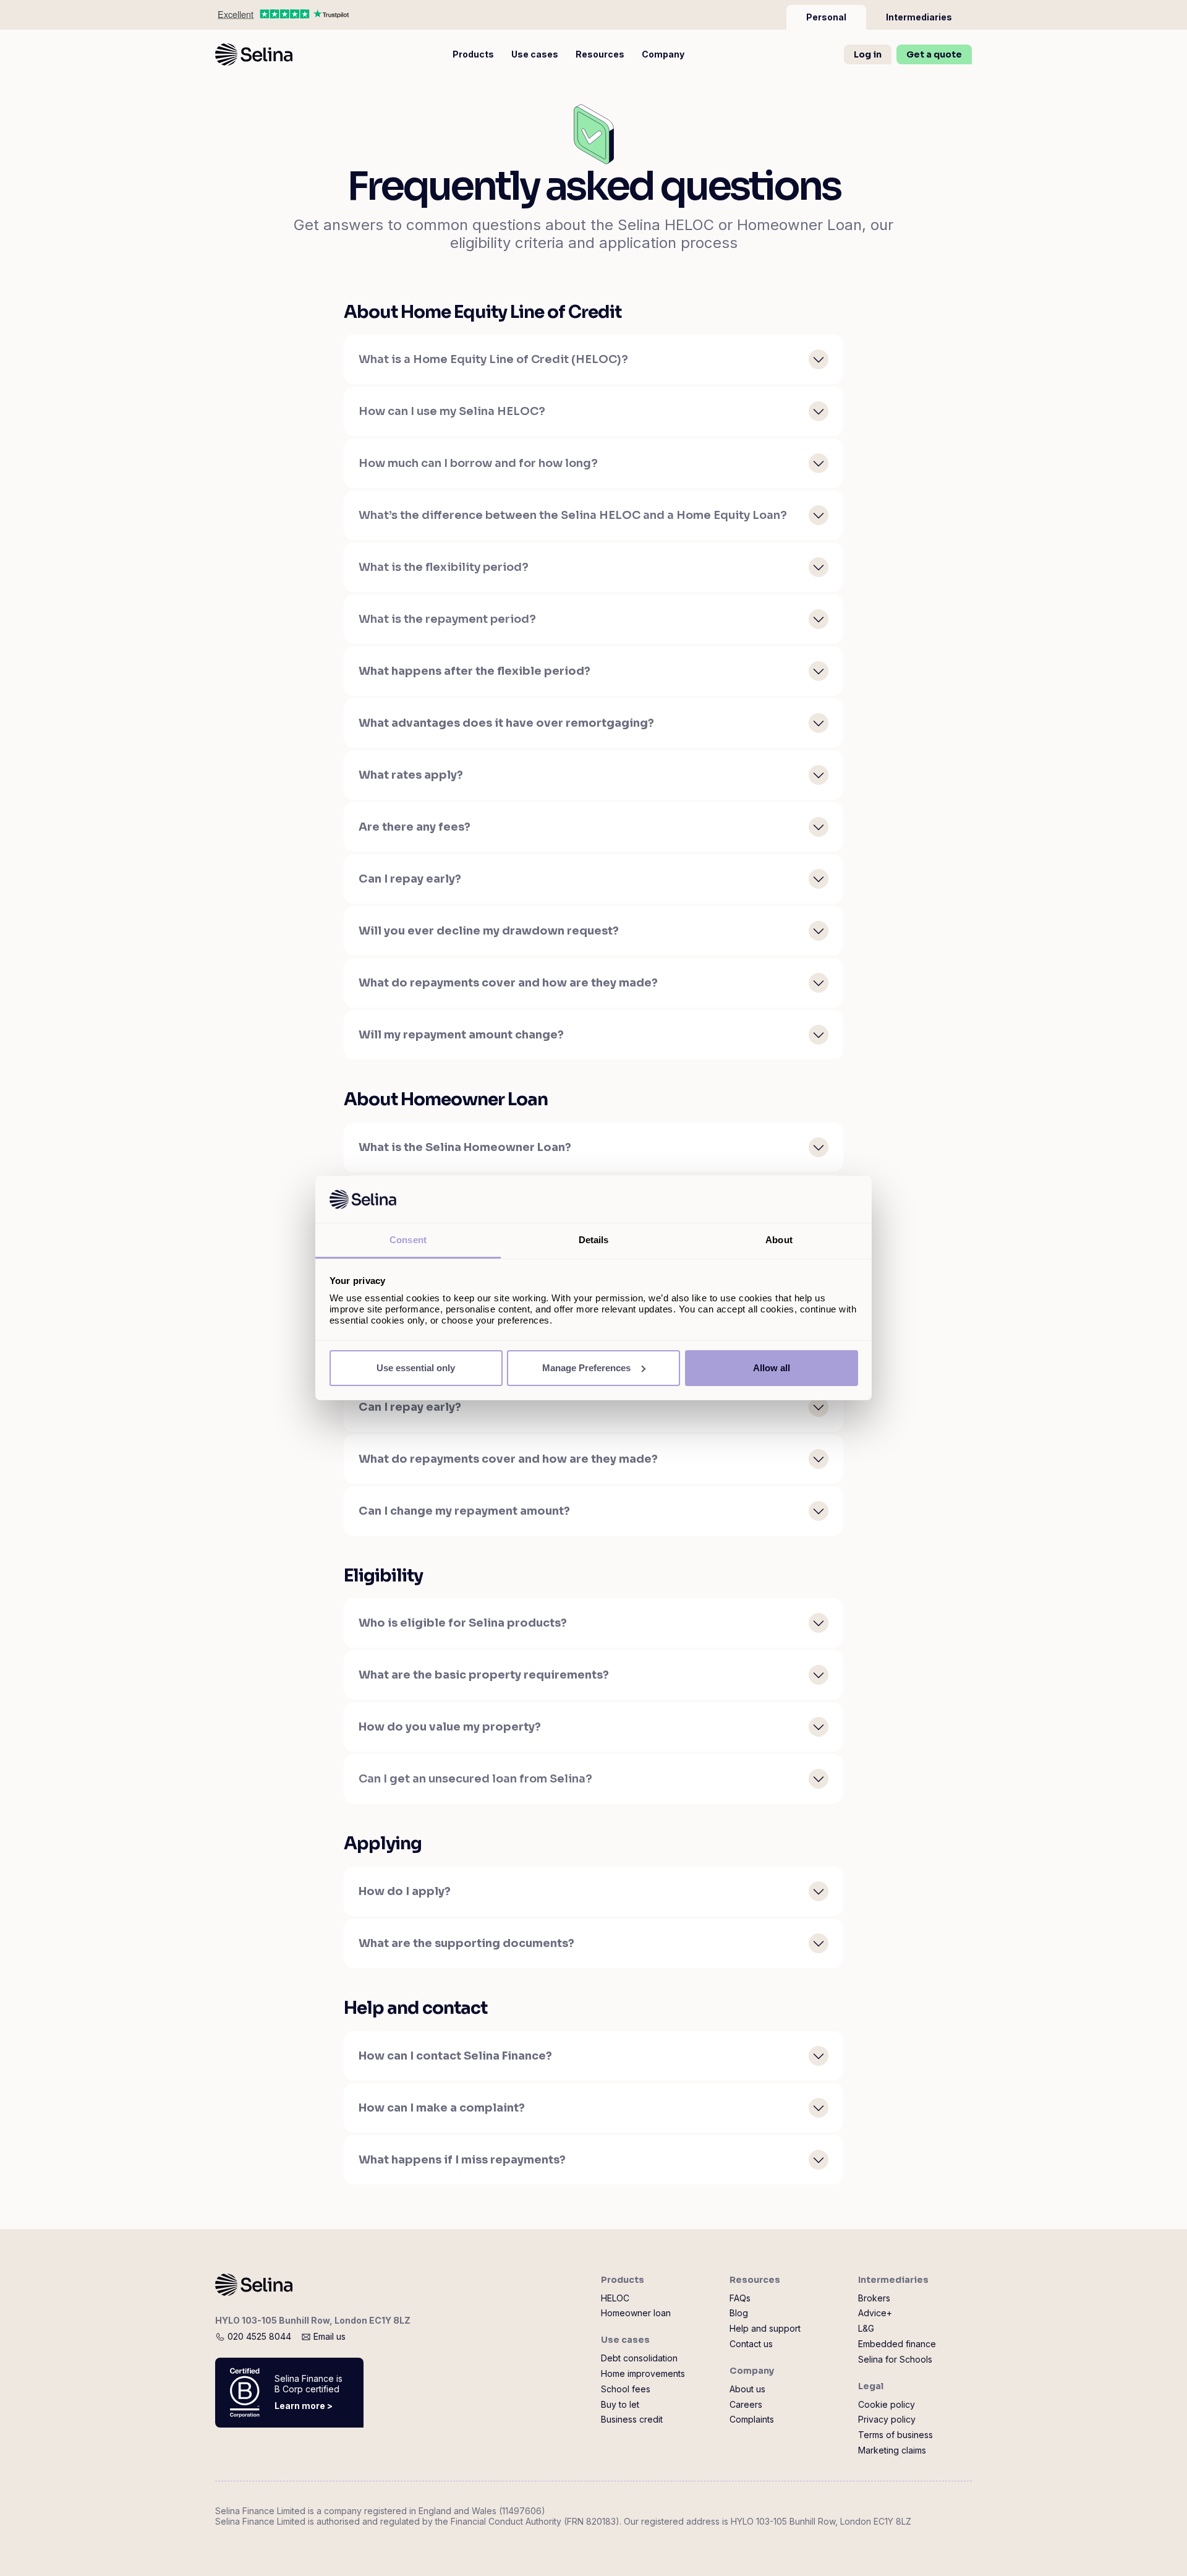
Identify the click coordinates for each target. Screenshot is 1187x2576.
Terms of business (896, 2435)
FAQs (740, 2298)
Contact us (751, 2344)
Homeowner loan (636, 2313)
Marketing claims (892, 2450)
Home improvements (643, 2374)
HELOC (615, 2298)
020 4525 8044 (259, 2336)
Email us (330, 2336)
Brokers (874, 2298)
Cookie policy (887, 2405)
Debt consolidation (639, 2358)
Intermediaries (893, 2280)
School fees (626, 2389)
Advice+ (875, 2313)
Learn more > (304, 2406)
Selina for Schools (895, 2360)
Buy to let (620, 2405)
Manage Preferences (586, 1368)
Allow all (772, 1368)
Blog (739, 2313)
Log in (868, 54)
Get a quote (934, 54)
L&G (866, 2329)
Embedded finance (897, 2344)
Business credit (632, 2420)
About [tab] (779, 1240)
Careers (746, 2405)
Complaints (752, 2420)
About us (747, 2389)
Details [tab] (594, 1240)
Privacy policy (887, 2420)
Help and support (765, 2329)
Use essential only (416, 1368)
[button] (473, 54)
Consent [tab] (408, 1240)
